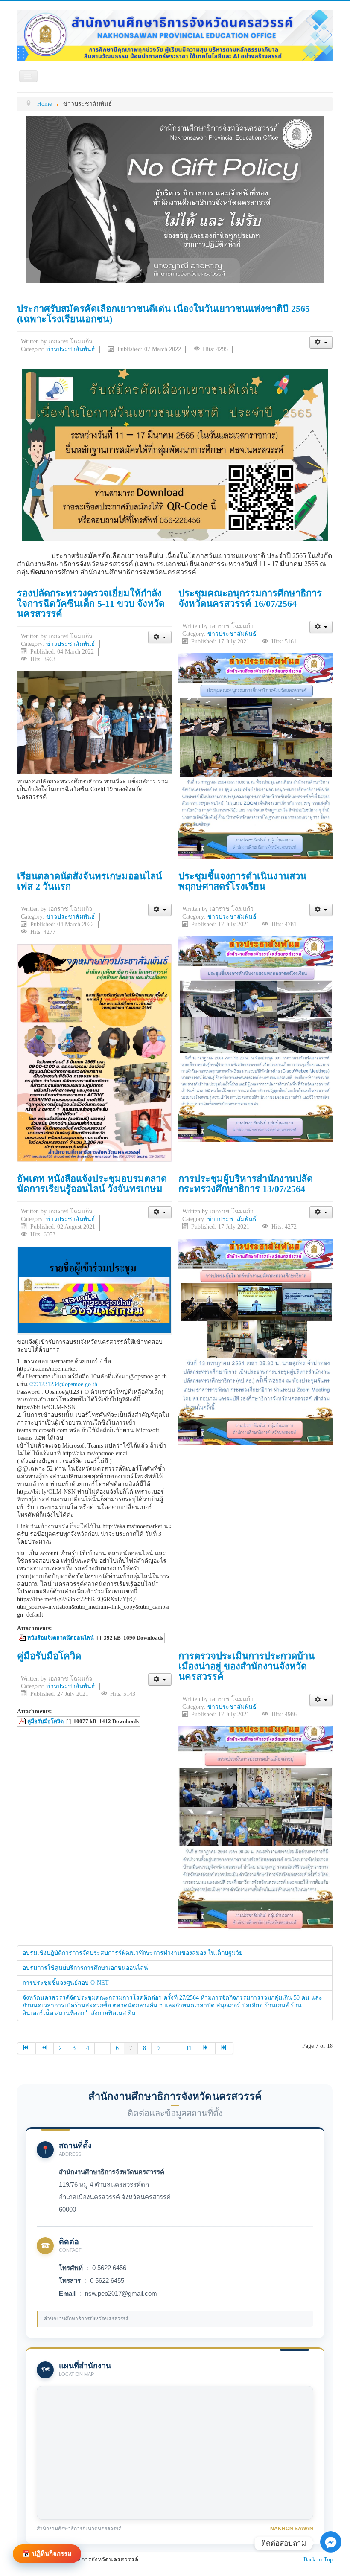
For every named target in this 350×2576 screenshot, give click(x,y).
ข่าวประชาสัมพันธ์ (71, 349)
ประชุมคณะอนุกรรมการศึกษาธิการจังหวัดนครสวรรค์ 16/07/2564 (250, 598)
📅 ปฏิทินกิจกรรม (47, 2554)
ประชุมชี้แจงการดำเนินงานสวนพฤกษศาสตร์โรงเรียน (242, 881)
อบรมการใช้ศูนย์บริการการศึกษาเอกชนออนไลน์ (85, 1968)
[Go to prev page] (45, 2048)
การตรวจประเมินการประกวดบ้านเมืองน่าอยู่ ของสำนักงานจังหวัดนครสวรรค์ (246, 1666)
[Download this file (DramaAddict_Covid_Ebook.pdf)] (23, 1721)
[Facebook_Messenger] (331, 2556)
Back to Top (318, 2560)
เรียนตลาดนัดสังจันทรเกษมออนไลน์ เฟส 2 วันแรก (90, 881)
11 (189, 2048)
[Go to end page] (225, 2048)
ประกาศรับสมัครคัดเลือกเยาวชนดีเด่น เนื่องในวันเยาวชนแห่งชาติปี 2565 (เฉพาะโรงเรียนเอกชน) (163, 314)
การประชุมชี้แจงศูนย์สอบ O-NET (66, 1983)
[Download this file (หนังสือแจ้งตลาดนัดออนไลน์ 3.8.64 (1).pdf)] (23, 1638)
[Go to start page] (26, 2048)
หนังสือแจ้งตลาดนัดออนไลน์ (61, 1638)
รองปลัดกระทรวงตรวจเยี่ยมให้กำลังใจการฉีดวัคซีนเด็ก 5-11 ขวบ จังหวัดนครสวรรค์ (91, 603)
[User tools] (321, 342)
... (102, 2048)
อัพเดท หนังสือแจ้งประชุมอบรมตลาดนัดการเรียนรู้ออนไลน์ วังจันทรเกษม (92, 1184)
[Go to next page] (206, 2048)
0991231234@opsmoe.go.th (63, 1384)
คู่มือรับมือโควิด (49, 1656)
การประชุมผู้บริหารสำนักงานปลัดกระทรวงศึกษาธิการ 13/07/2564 (246, 1184)
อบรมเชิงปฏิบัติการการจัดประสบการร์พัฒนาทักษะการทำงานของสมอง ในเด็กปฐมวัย (133, 1953)
